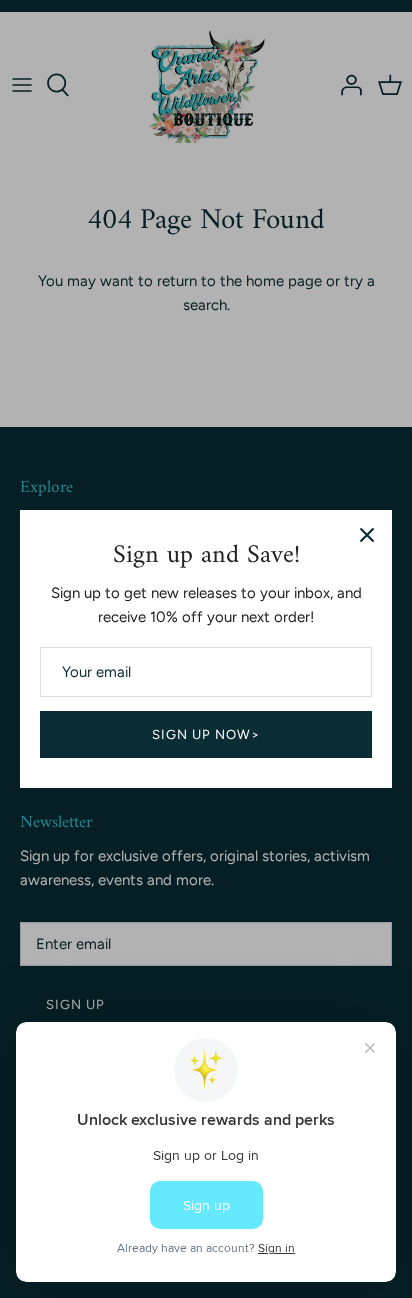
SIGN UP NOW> (206, 734)
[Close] (367, 535)
